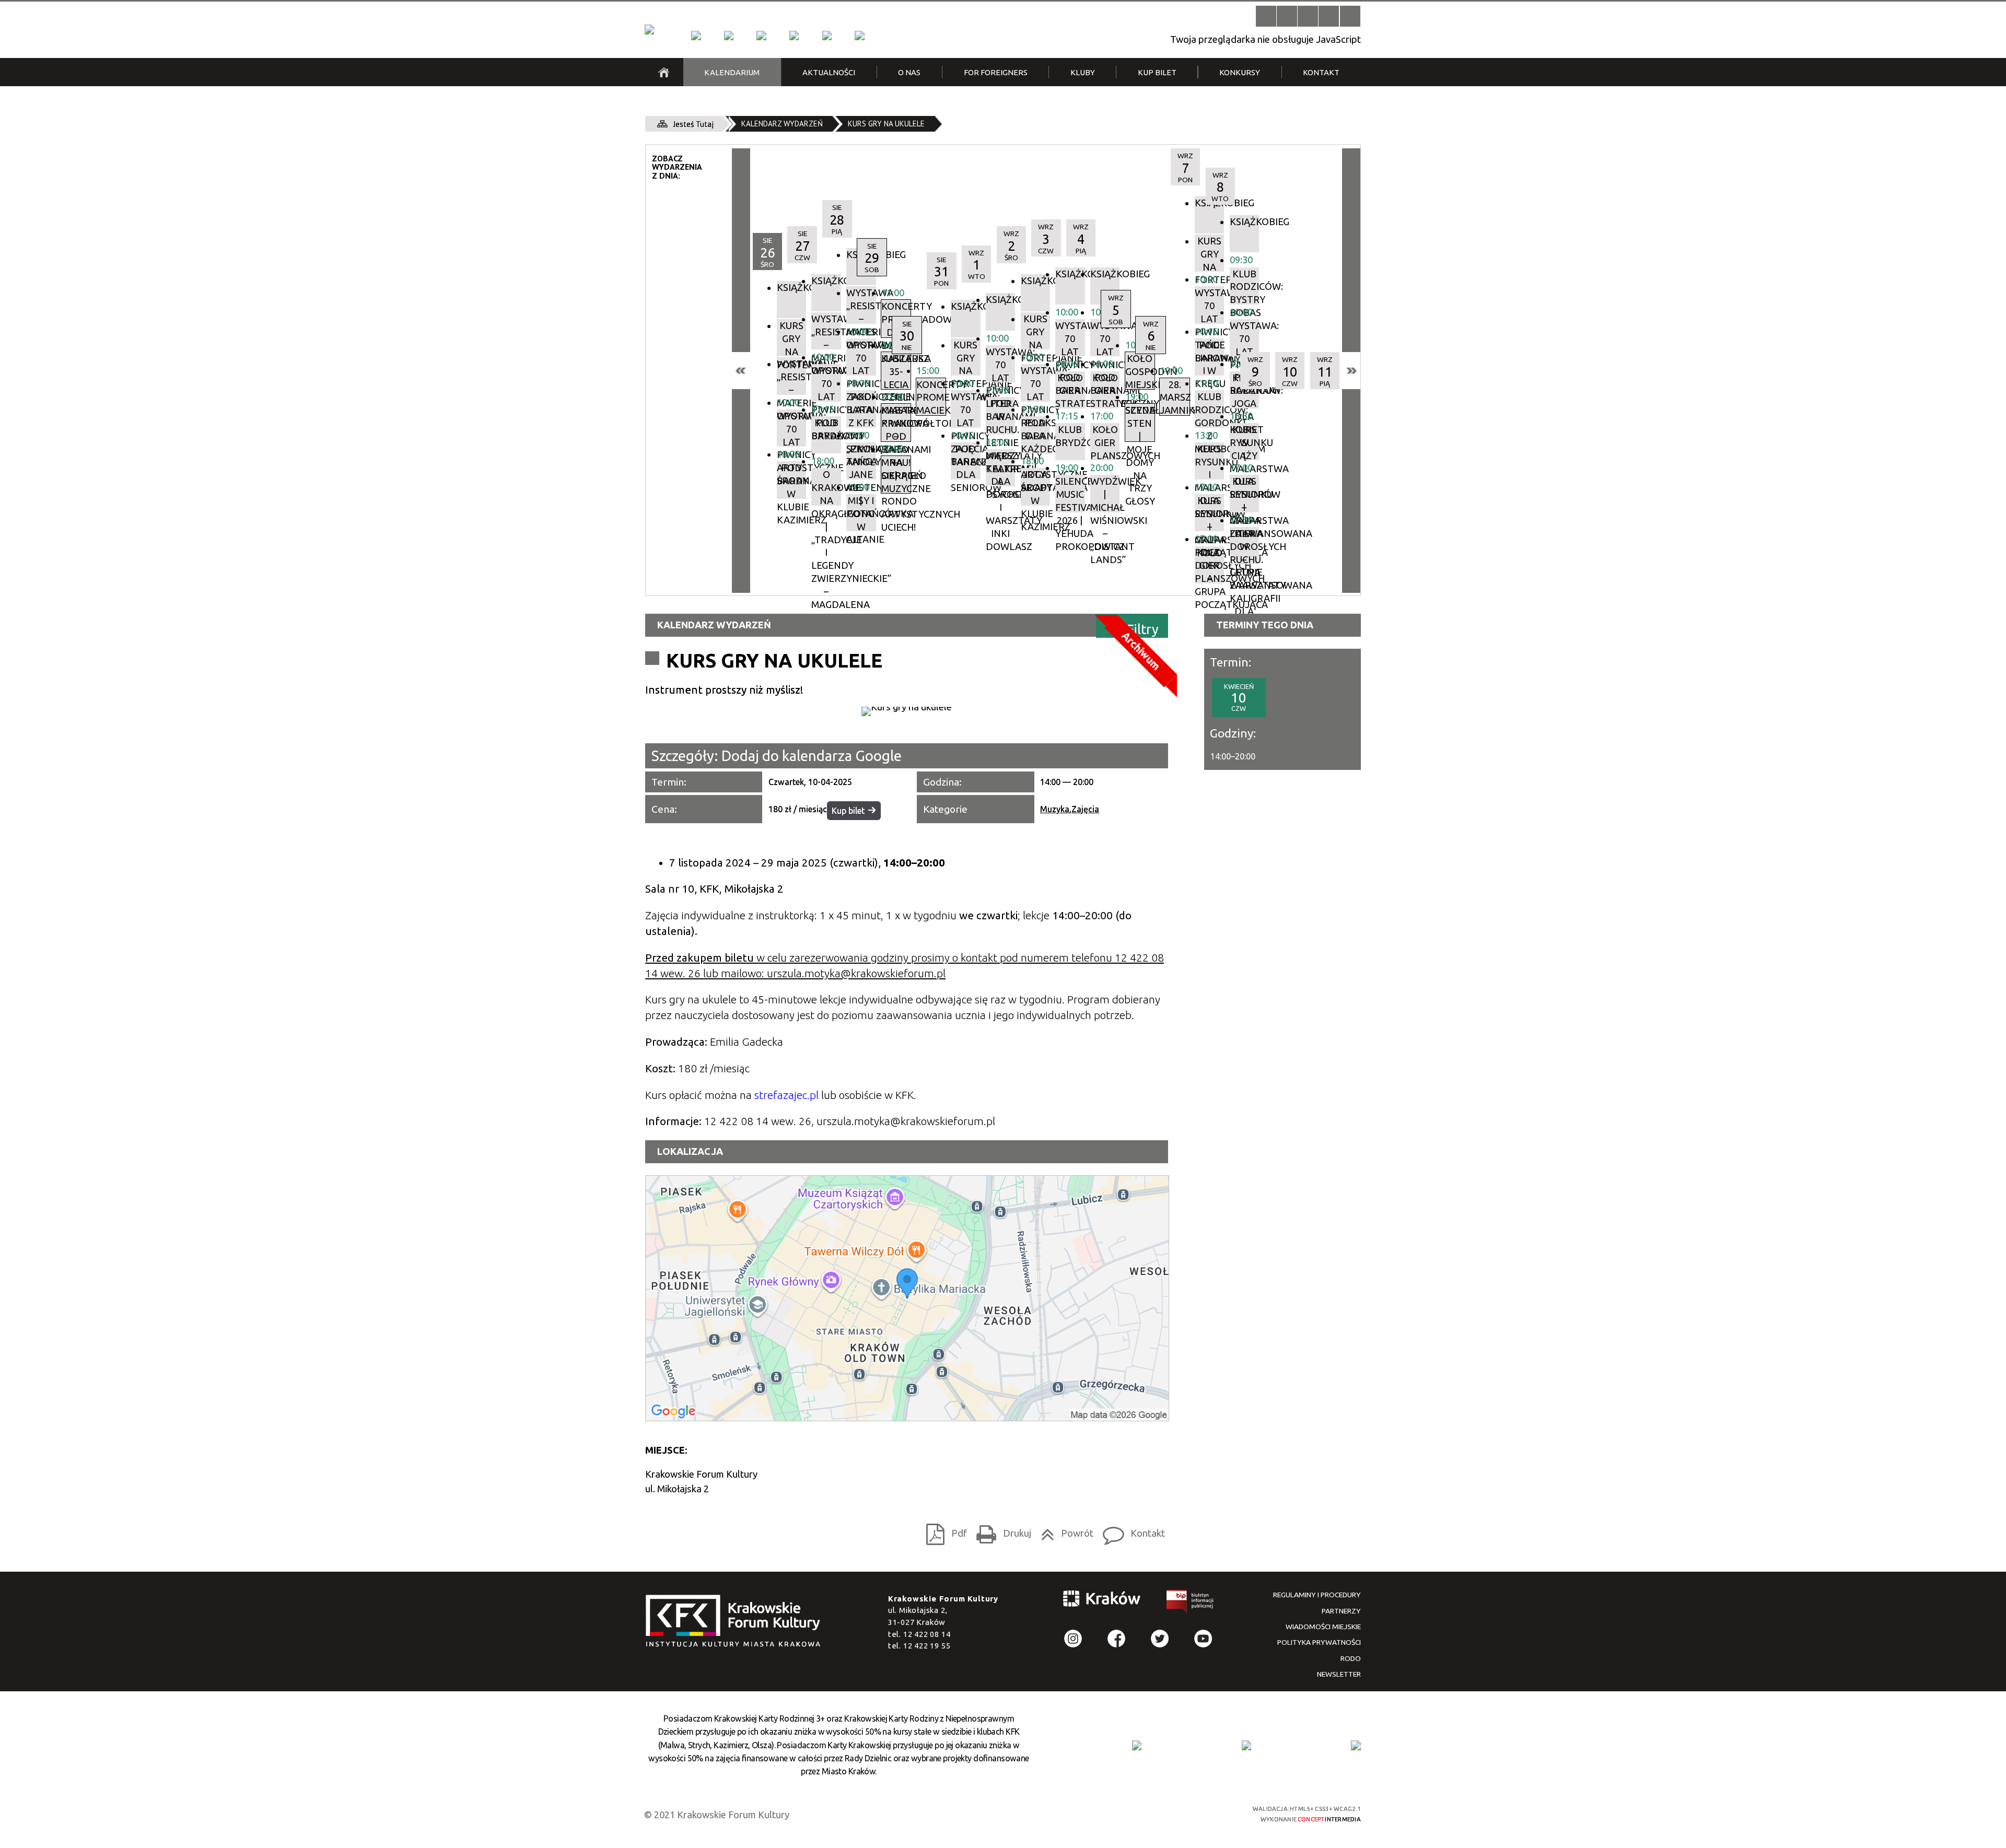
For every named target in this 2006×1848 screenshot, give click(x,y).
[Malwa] (696, 36)
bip (1191, 1604)
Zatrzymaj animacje (1266, 16)
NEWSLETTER (1339, 1674)
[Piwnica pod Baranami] (827, 36)
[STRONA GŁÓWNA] (664, 72)
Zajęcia (1085, 809)
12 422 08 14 (927, 1634)
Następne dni (1351, 371)
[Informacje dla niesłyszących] (1329, 16)
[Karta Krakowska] (1356, 1745)
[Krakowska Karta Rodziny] (1137, 1745)
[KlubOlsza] (729, 36)
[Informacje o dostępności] (1287, 16)
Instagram (1073, 1639)
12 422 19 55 (927, 1646)
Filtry (1143, 629)
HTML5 (1144, 1813)
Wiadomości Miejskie (1323, 1627)
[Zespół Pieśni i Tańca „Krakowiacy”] (859, 36)
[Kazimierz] (761, 36)
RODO (1351, 1658)
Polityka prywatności (1319, 1642)
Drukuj (1001, 1531)
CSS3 (1162, 1813)
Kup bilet (848, 811)
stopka (737, 1622)
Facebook (1117, 1639)
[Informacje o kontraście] (1350, 16)
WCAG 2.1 (1200, 1812)
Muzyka (1055, 809)
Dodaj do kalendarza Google (812, 756)
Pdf (943, 1531)
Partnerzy (1341, 1611)
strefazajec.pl (786, 1095)
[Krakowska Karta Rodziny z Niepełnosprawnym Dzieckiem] (1246, 1745)
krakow (1102, 1601)
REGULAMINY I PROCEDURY (1317, 1595)
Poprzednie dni (741, 371)
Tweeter (1160, 1639)
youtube (1203, 1639)
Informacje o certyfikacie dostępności (1013, 1814)
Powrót (1064, 1531)
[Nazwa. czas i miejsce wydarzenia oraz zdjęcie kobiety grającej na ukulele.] (907, 711)
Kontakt (1131, 1531)
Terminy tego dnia (1265, 625)
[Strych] (794, 36)
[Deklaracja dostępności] (1308, 16)
